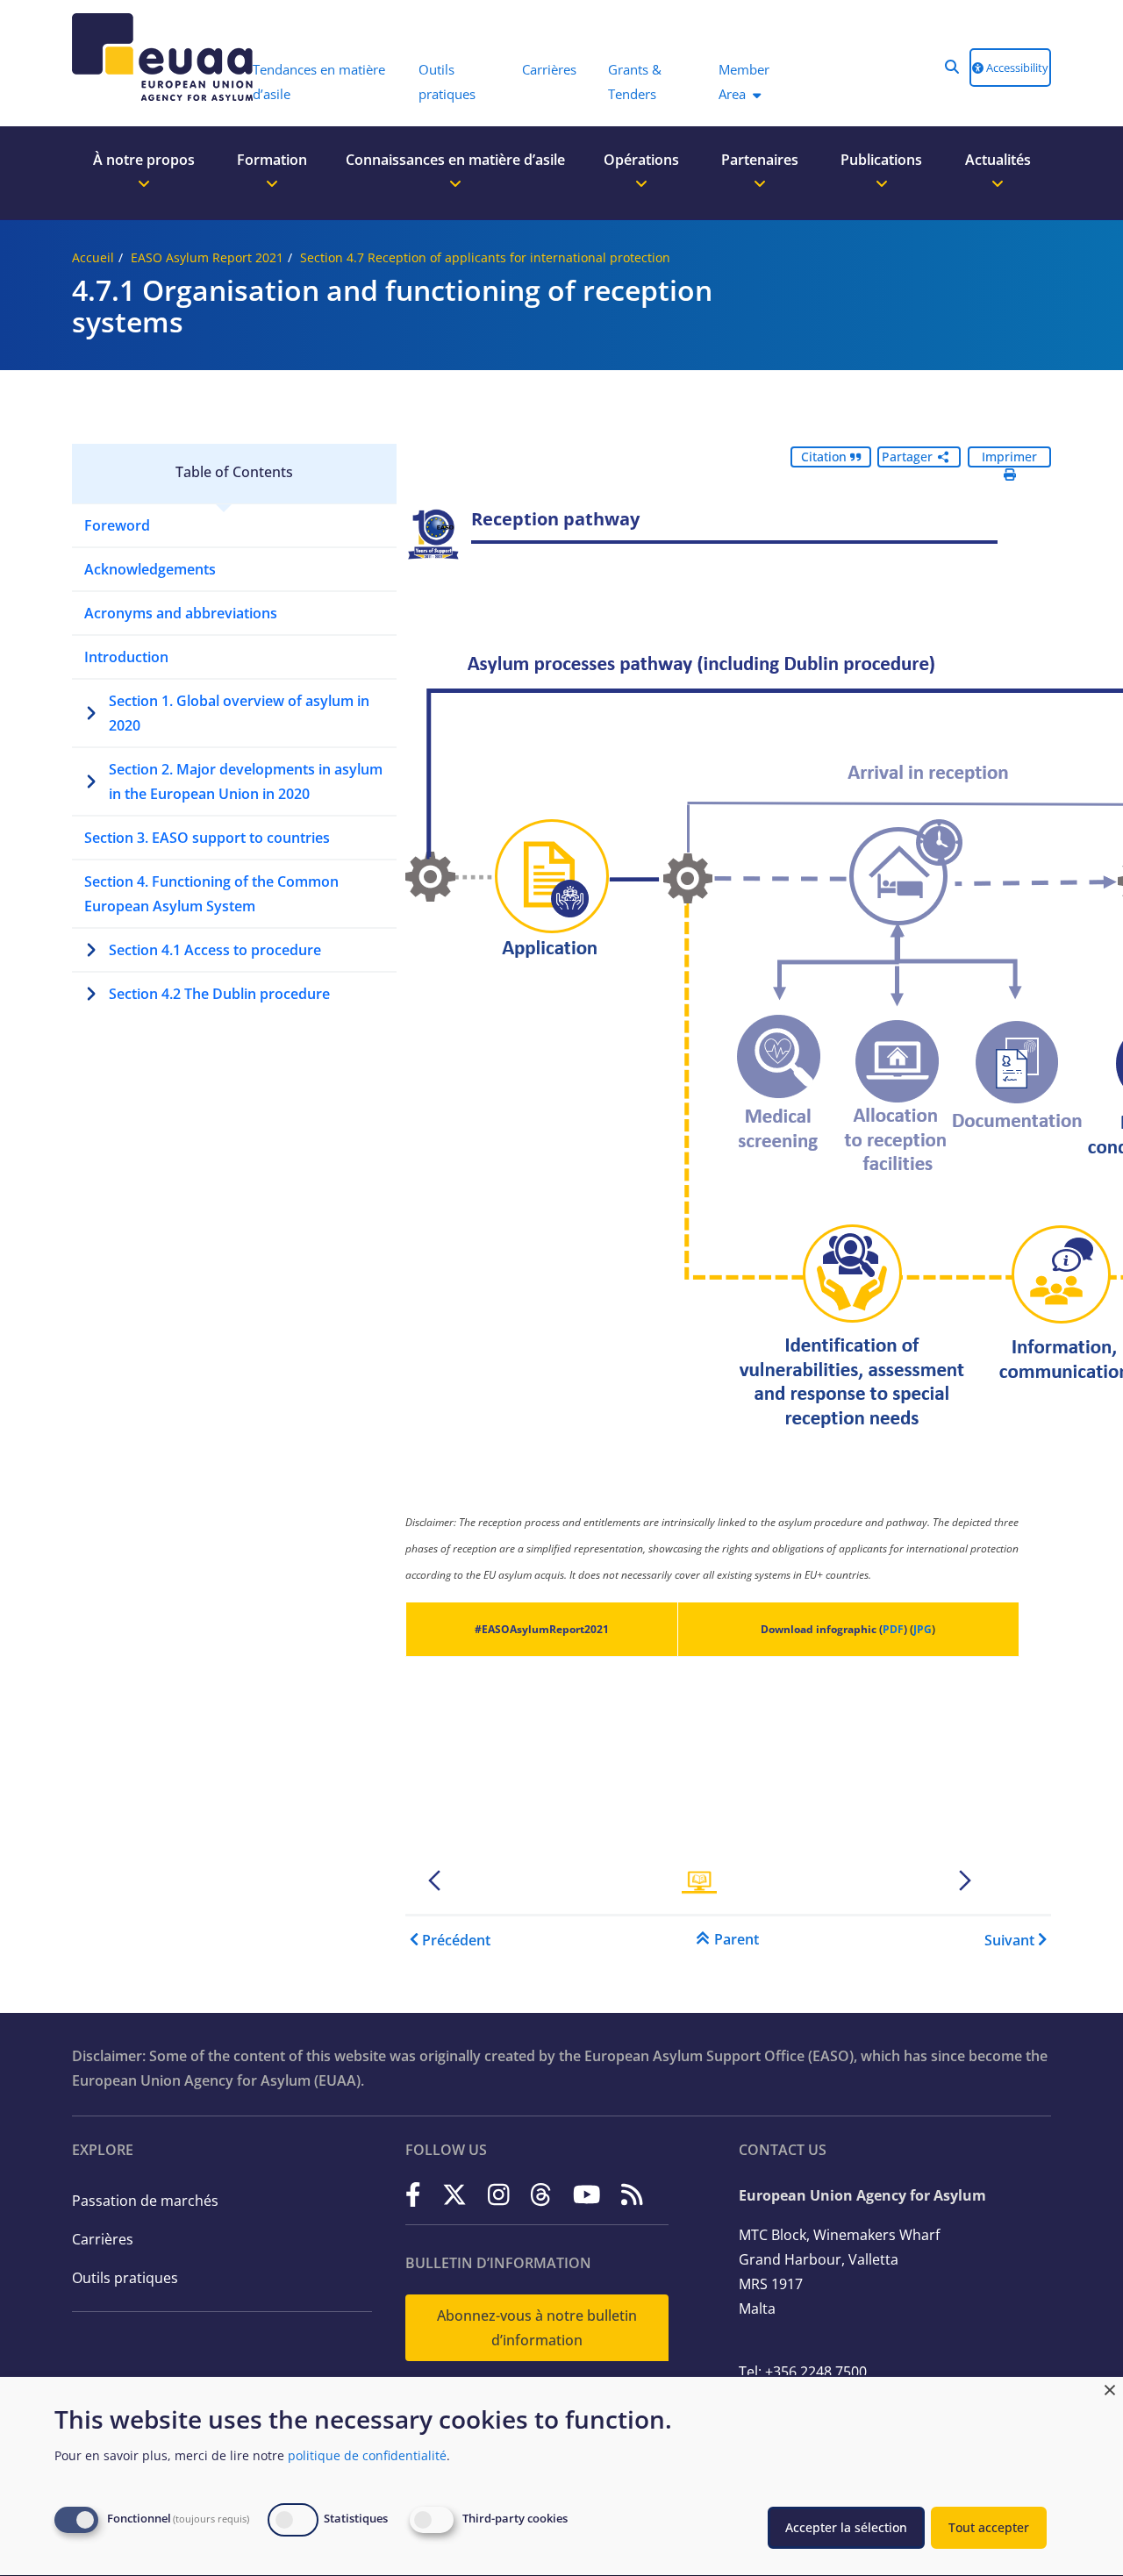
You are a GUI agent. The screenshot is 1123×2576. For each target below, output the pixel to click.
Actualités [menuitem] (998, 160)
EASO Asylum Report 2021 (207, 257)
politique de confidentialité (367, 2455)
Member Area (744, 82)
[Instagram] (499, 2194)
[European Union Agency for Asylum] (154, 57)
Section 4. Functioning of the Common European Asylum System (211, 894)
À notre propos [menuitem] (144, 160)
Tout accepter (989, 2527)
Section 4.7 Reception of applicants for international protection (485, 257)
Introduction (126, 657)
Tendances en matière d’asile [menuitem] (319, 82)
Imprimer (1009, 457)
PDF (893, 1629)
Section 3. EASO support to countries (207, 838)
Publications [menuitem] (881, 160)
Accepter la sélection (846, 2527)
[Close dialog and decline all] (1110, 2388)
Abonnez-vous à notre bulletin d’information (537, 2328)
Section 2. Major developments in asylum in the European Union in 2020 (246, 781)
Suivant (1009, 1940)
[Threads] (541, 2194)
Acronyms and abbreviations (181, 613)
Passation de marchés (145, 2201)
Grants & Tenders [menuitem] (635, 82)
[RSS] (632, 2194)
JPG (923, 1629)
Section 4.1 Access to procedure (215, 950)
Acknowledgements (150, 569)
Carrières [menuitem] (549, 69)
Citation (826, 457)
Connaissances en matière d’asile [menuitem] (455, 160)
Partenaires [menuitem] (760, 160)
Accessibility (1016, 68)
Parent (737, 1939)
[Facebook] (413, 2194)
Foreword (117, 525)
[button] (952, 67)
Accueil (93, 257)
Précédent (456, 1940)
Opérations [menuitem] (641, 160)
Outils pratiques (125, 2278)
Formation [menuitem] (272, 160)
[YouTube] (587, 2194)
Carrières (103, 2239)
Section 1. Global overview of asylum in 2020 (239, 713)
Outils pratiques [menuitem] (447, 82)
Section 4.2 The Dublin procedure (219, 994)
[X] (454, 2194)
